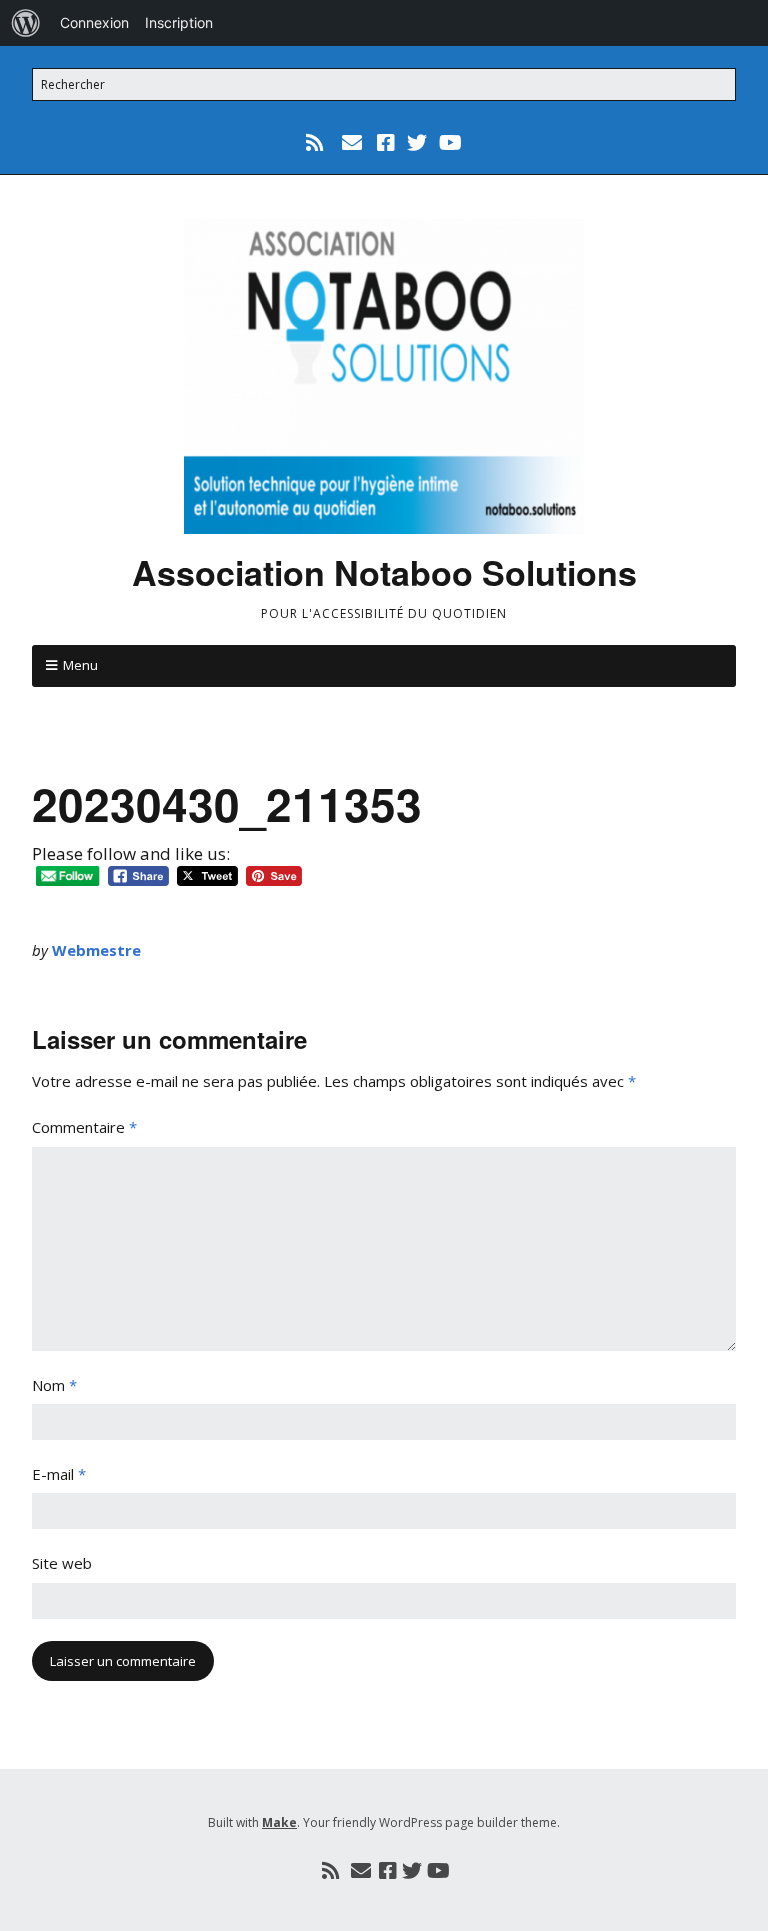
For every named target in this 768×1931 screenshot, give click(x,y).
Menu (80, 665)
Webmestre (96, 950)
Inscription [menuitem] (179, 22)
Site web (62, 1563)
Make (279, 1822)
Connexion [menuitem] (94, 22)
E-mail (59, 1474)
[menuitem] (26, 23)
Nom (54, 1385)
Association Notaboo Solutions (384, 572)
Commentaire (84, 1127)
